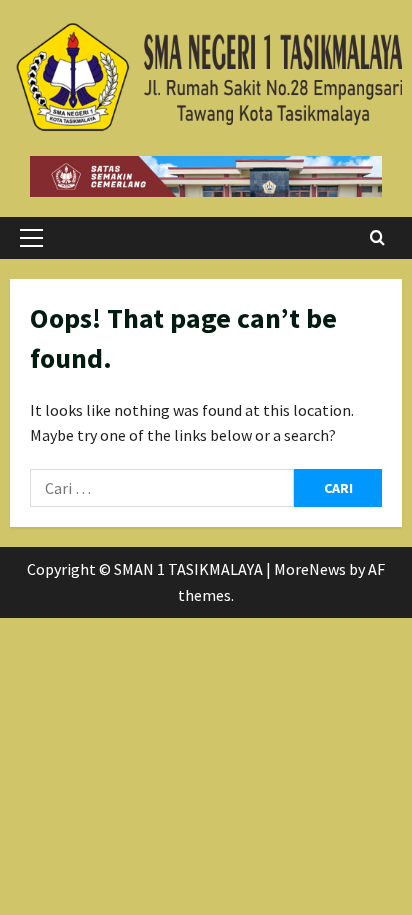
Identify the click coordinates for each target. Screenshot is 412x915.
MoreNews (310, 569)
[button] (31, 238)
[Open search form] (377, 238)
